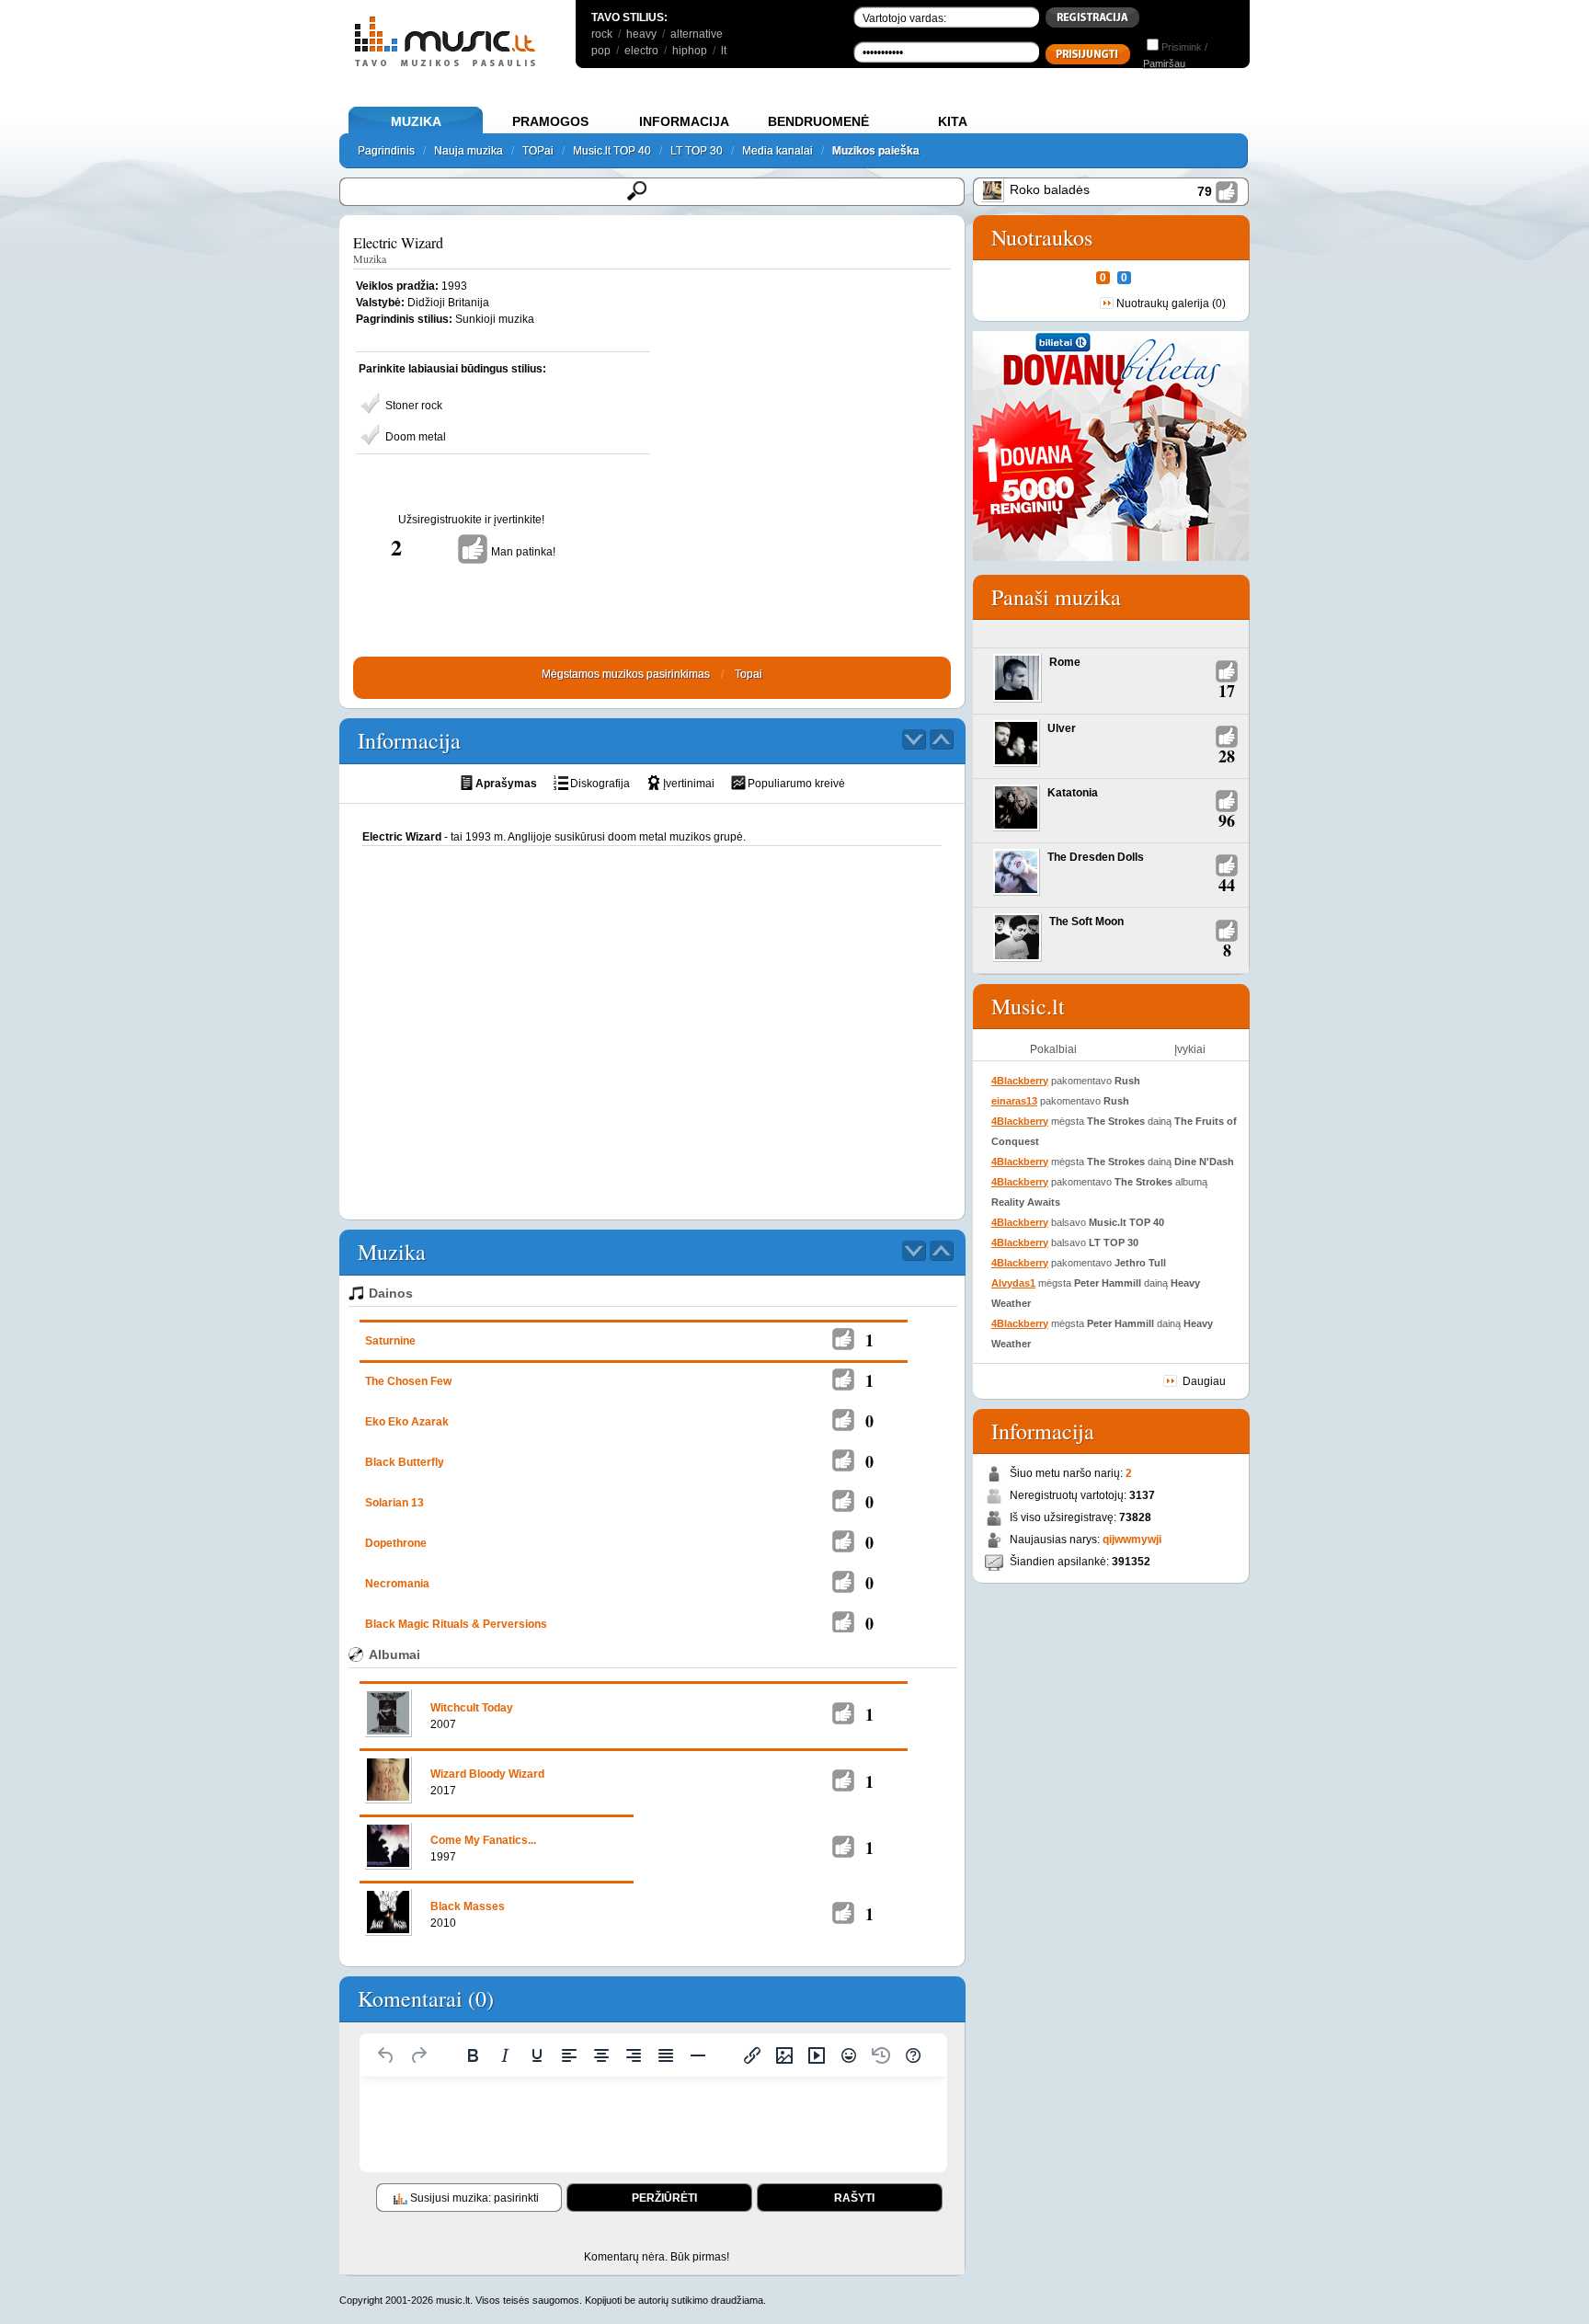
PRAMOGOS (550, 121)
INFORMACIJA (684, 121)
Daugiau (1204, 1381)
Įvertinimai (689, 784)
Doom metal (416, 437)
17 (1227, 691)
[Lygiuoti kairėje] (569, 2055)
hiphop (690, 51)
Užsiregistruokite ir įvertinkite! (471, 520)
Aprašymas (506, 784)
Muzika (370, 258)
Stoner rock (414, 406)
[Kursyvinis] (505, 2055)
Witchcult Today (472, 1708)
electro (641, 51)
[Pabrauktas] (537, 2055)
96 (1227, 820)
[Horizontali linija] (698, 2055)
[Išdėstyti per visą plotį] (666, 2055)
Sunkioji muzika (495, 319)
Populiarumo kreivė (796, 784)
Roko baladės (1050, 189)
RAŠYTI (854, 2198)
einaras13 (1014, 1101)
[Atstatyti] (386, 2055)
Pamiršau (1164, 63)
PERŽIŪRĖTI (664, 2198)
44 (1227, 885)
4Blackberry (1020, 1081)
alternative (697, 34)
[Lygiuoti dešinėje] (634, 2055)
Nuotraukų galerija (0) (1171, 303)
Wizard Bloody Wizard (487, 1774)
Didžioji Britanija (448, 303)
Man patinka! (523, 552)
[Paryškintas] (473, 2055)
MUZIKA (416, 121)
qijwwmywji (1132, 1540)
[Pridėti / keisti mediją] (817, 2055)
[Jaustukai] (849, 2055)
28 (1227, 756)
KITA (953, 121)
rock (602, 34)
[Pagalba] (913, 2055)
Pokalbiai (1053, 1049)
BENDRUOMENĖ (818, 121)
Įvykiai (1190, 1049)
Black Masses (468, 1906)
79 (1205, 191)
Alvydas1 (1013, 1283)
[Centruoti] (601, 2055)
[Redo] (418, 2055)
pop (601, 51)
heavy (641, 34)
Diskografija (600, 784)
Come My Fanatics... (483, 1840)
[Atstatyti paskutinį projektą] (881, 2055)
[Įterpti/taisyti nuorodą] (752, 2055)
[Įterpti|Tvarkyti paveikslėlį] (784, 2055)
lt (724, 51)
